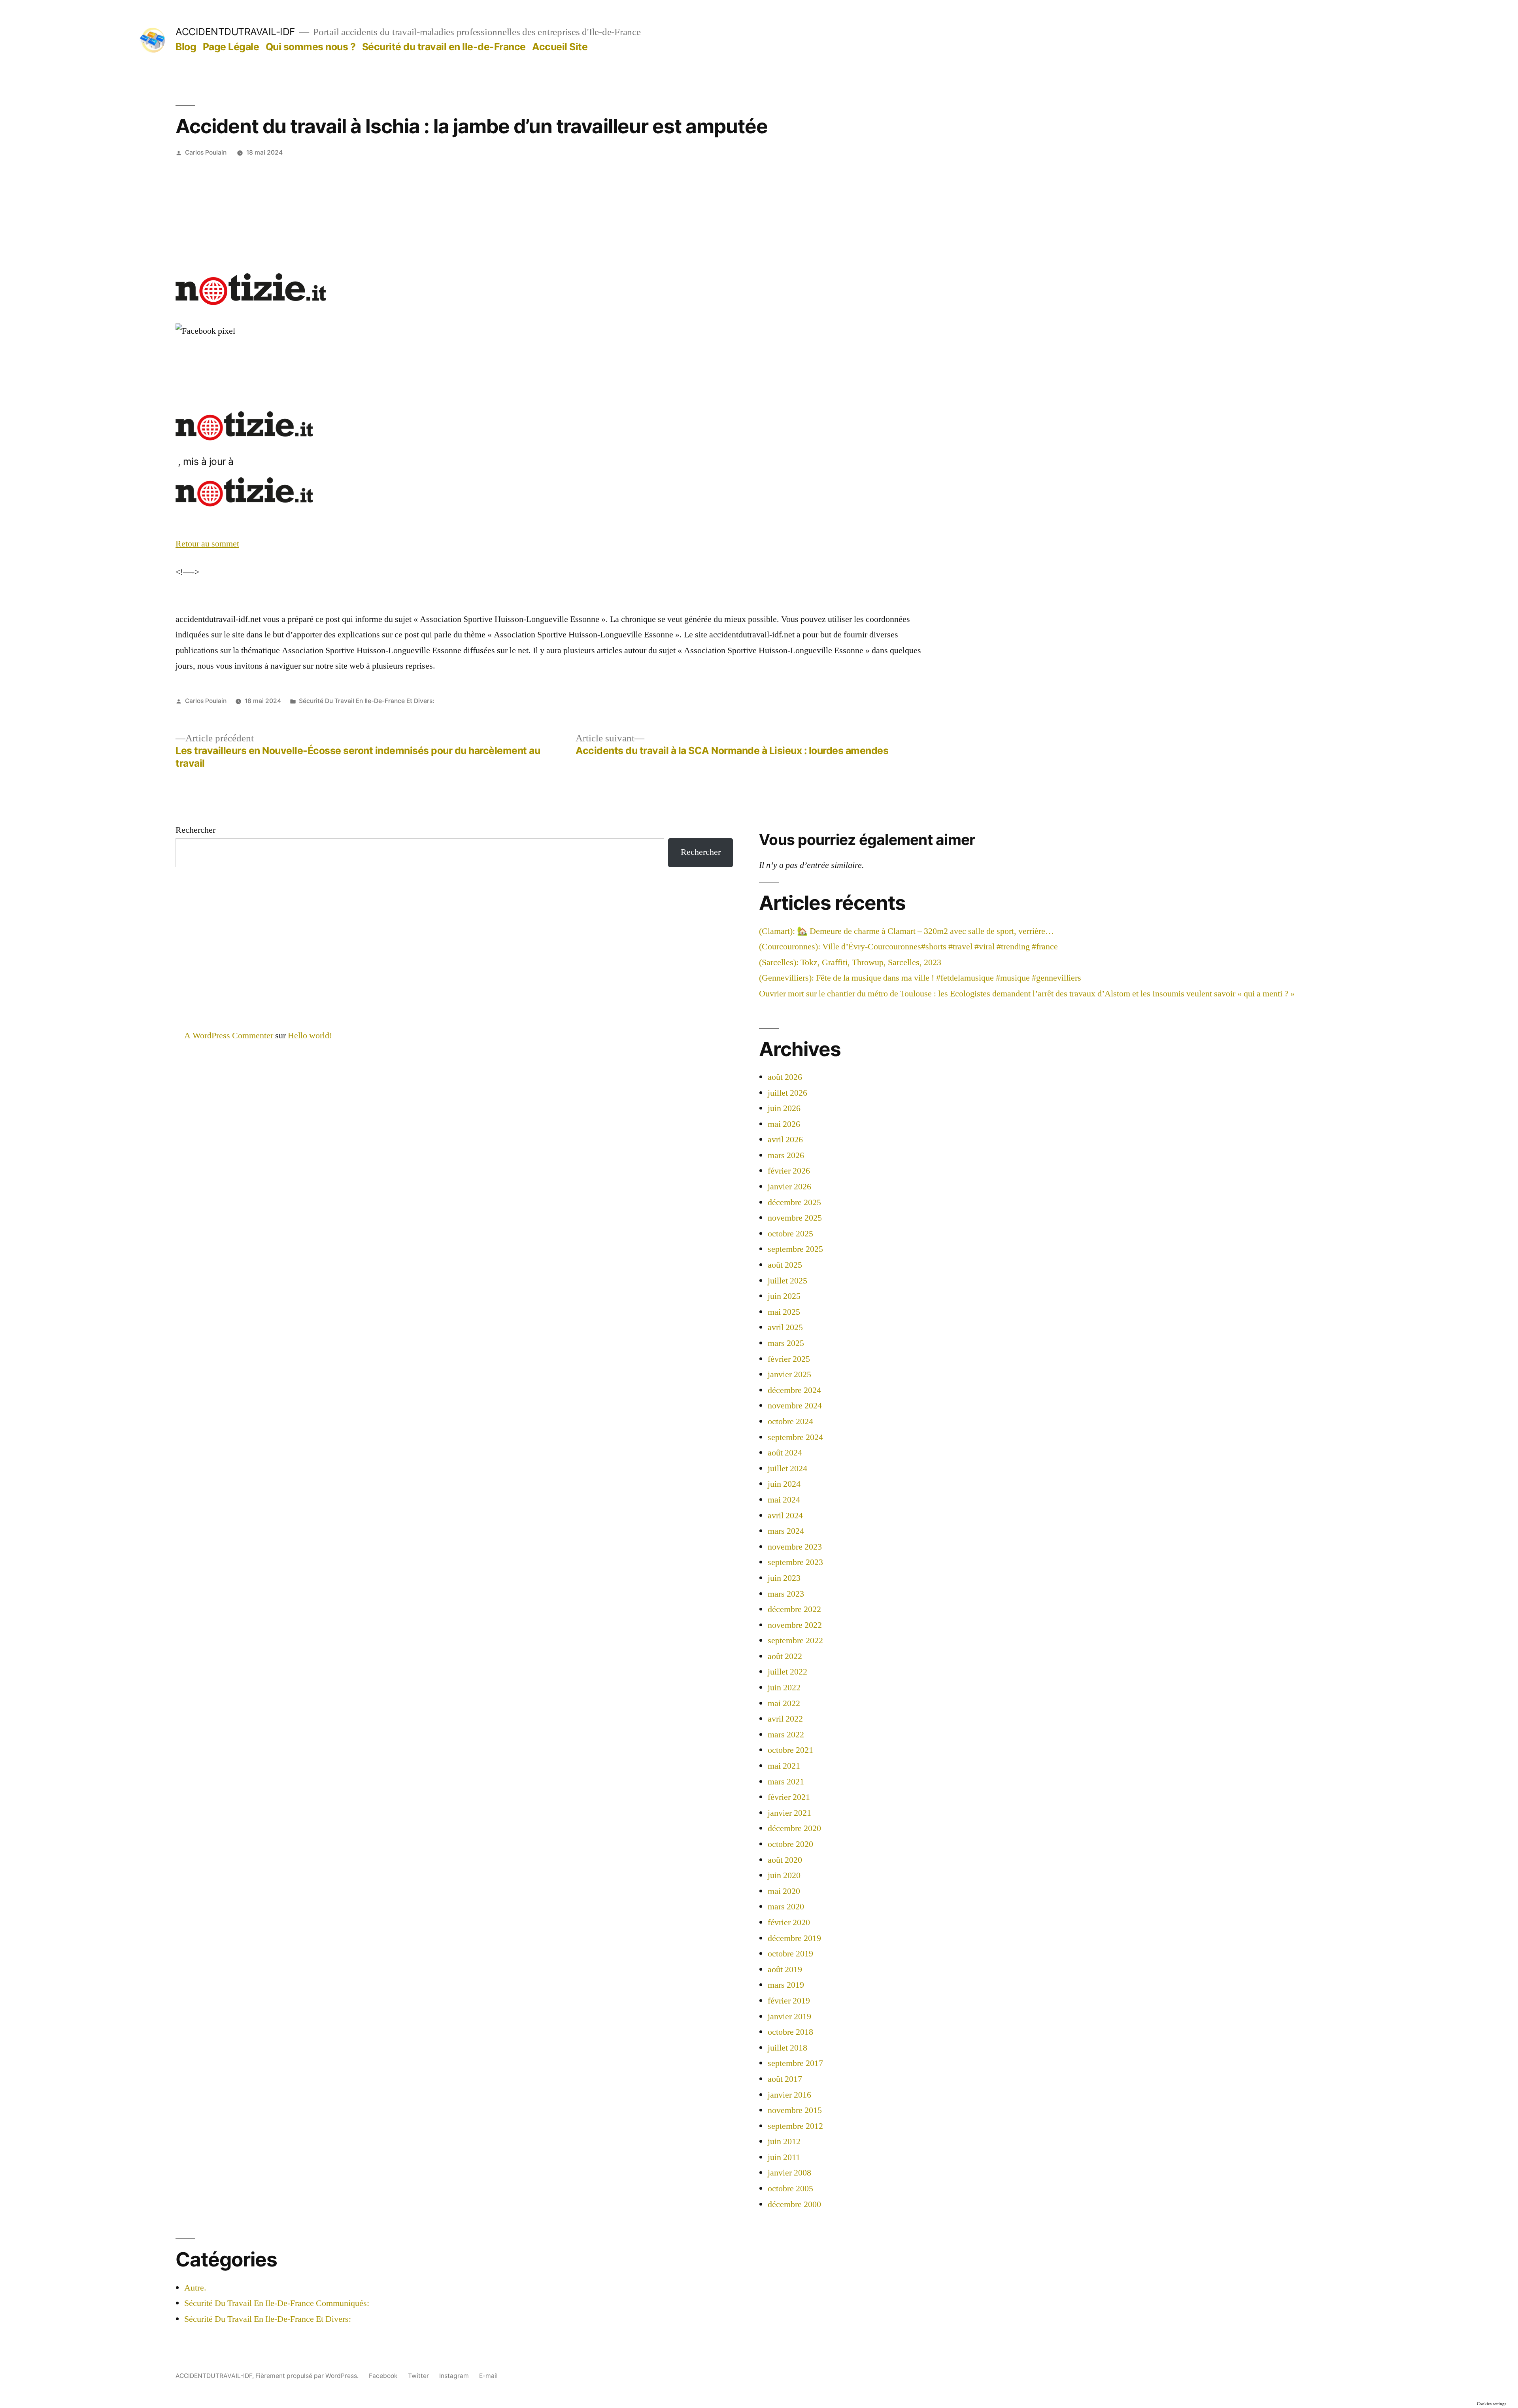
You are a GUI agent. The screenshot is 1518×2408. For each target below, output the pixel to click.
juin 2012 (784, 2141)
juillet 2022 (787, 1672)
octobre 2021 (790, 1750)
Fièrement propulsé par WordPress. (308, 2376)
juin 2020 (784, 1875)
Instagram (454, 2376)
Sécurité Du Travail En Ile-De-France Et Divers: (366, 701)
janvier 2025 (789, 1374)
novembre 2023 (795, 1547)
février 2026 (789, 1171)
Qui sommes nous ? (311, 47)
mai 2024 (784, 1500)
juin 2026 (784, 1108)
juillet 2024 (787, 1469)
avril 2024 (785, 1516)
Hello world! (310, 1036)
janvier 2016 (789, 2095)
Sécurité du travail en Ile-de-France (444, 47)
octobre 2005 (790, 2189)
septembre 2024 (795, 1437)
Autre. (195, 2288)
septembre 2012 (795, 2126)
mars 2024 (786, 1531)
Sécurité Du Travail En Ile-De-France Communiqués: (277, 2303)
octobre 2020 (790, 1844)
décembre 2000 (794, 2204)
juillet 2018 (787, 2048)
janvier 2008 (789, 2173)
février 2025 (789, 1359)
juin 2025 (784, 1296)
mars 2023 (786, 1594)
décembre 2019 (794, 1938)
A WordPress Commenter (229, 1036)
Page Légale (231, 47)
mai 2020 (784, 1891)
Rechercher (195, 830)
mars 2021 (786, 1782)
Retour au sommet (207, 544)
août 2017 (785, 2079)
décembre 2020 (794, 1828)
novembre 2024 (795, 1406)
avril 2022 (785, 1719)
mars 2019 (786, 1985)
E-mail (488, 2376)
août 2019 (785, 1969)
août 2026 (785, 1077)
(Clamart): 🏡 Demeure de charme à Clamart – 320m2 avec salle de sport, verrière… (906, 931)
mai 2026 (784, 1124)
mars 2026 (786, 1155)
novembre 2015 (795, 2110)
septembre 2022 (795, 1641)
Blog (186, 47)
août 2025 (785, 1265)
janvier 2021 (789, 1813)
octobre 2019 (790, 1954)
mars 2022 (786, 1735)
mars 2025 (786, 1343)
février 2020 (789, 1922)
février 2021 (789, 1797)
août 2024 (785, 1453)
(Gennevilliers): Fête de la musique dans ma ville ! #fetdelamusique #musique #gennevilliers (920, 978)
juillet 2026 (787, 1093)
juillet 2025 (787, 1281)
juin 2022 (784, 1688)
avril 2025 (785, 1327)
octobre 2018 (790, 2032)
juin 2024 (784, 1484)
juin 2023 (784, 1578)
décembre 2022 (794, 1609)
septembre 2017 (795, 2063)
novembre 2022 (795, 1625)
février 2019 (789, 2001)
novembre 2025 (795, 1218)
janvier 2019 (789, 2017)
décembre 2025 (794, 1202)
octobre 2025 (790, 1234)
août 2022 (785, 1656)
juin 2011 (784, 2157)
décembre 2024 (794, 1390)
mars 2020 (786, 1907)
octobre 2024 (790, 1421)
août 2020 (785, 1860)
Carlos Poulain (206, 152)
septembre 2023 (795, 1562)
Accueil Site (560, 47)
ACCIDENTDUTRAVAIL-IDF (235, 32)
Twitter (418, 2376)
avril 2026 (785, 1140)
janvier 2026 (789, 1187)
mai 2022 (784, 1703)
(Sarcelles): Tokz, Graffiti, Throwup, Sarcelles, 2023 (850, 962)
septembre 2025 (795, 1249)
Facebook (383, 2376)
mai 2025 (784, 1312)
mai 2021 (784, 1766)
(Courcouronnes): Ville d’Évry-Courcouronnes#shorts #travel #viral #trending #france (908, 947)
